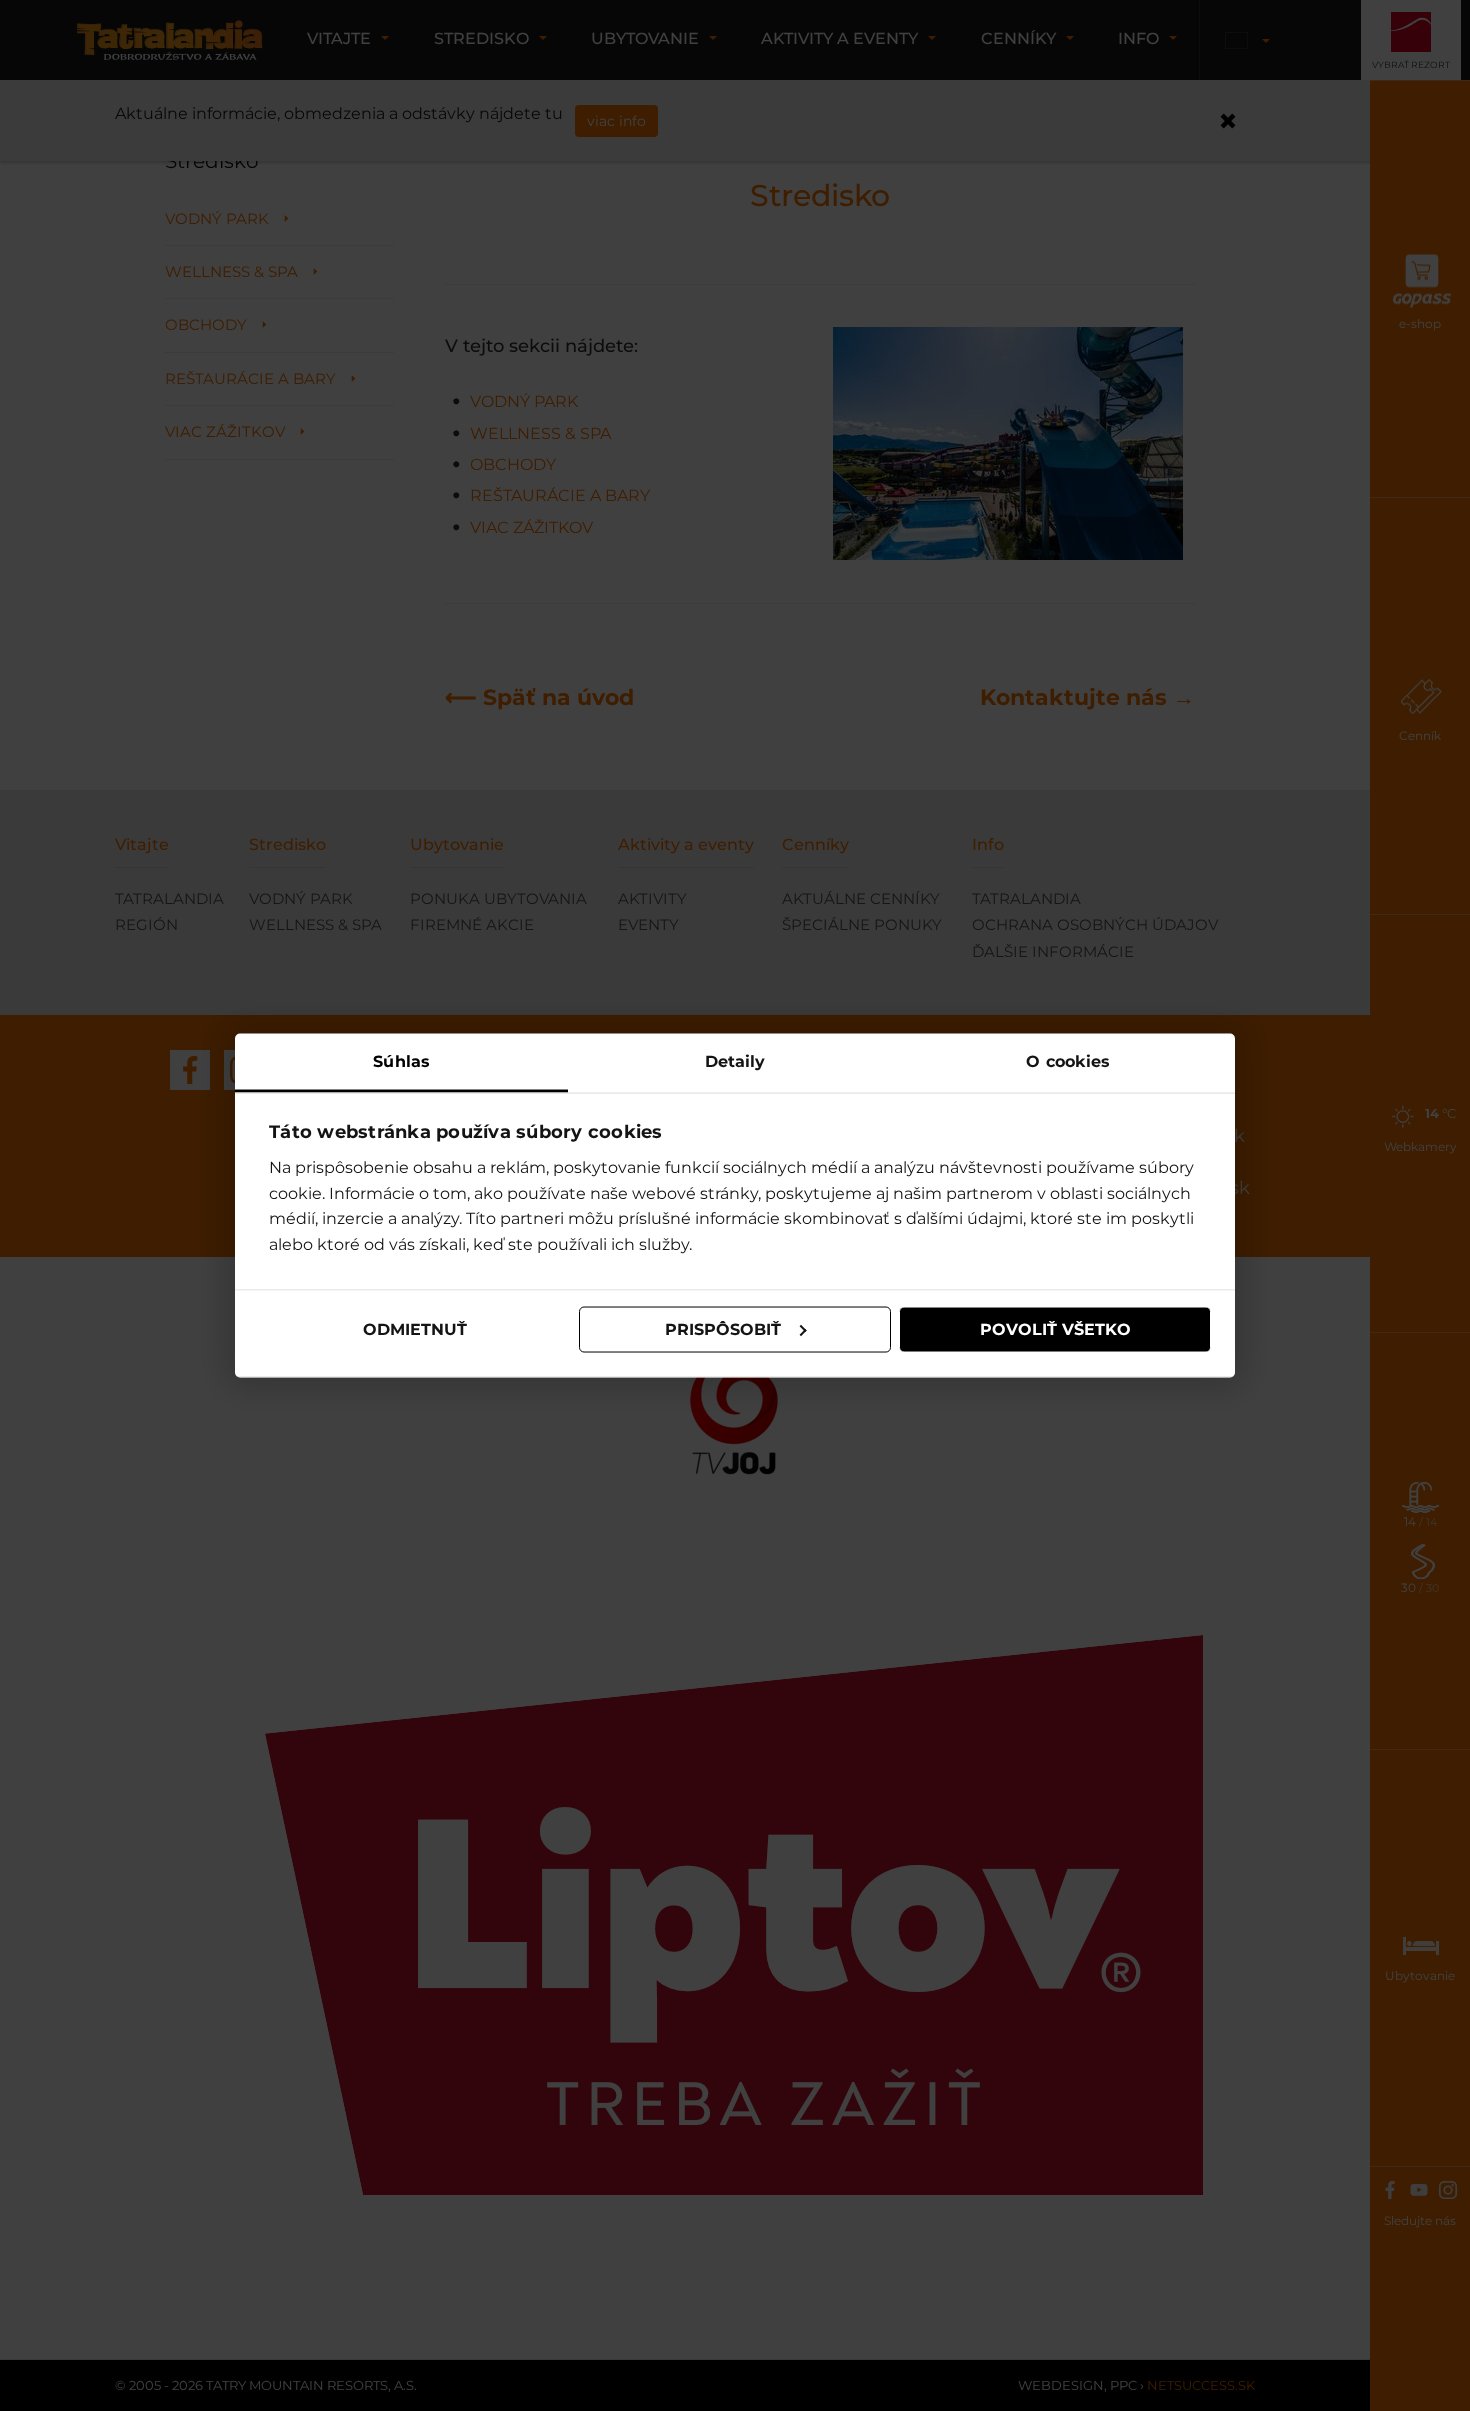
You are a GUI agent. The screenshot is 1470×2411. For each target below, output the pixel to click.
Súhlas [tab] (401, 1060)
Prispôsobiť (723, 1329)
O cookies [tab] (1068, 1060)
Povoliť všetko (1055, 1329)
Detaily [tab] (735, 1060)
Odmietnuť (415, 1329)
